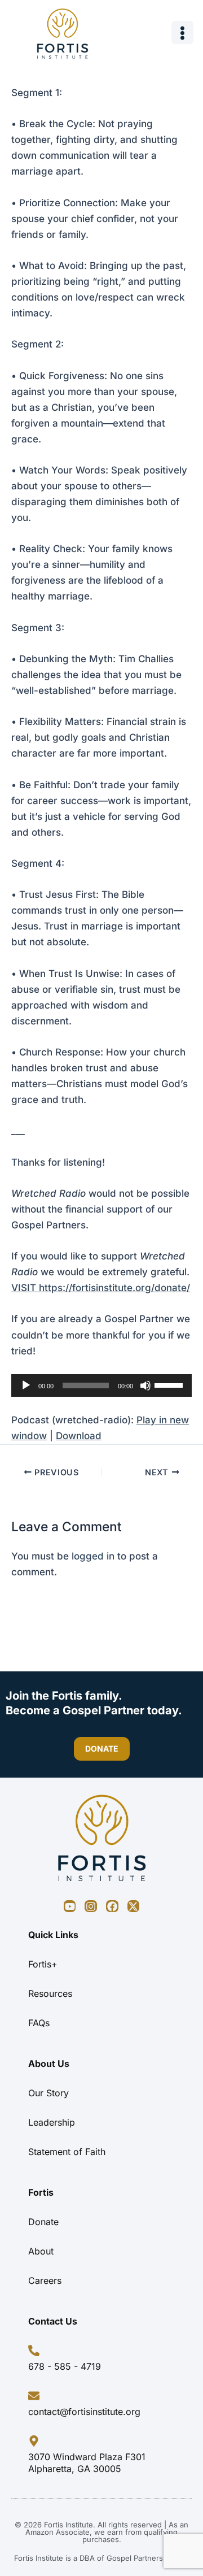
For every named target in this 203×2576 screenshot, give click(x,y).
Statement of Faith (67, 2152)
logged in (93, 1556)
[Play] (26, 1385)
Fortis (41, 2192)
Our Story (48, 2093)
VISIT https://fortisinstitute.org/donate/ (101, 1288)
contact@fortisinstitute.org (84, 2412)
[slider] (170, 1384)
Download (79, 1436)
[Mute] (145, 1385)
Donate (43, 2222)
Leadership (52, 2122)
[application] (101, 1385)
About (41, 2251)
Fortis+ (43, 1964)
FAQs (39, 2023)
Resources (50, 1993)
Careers (45, 2280)
